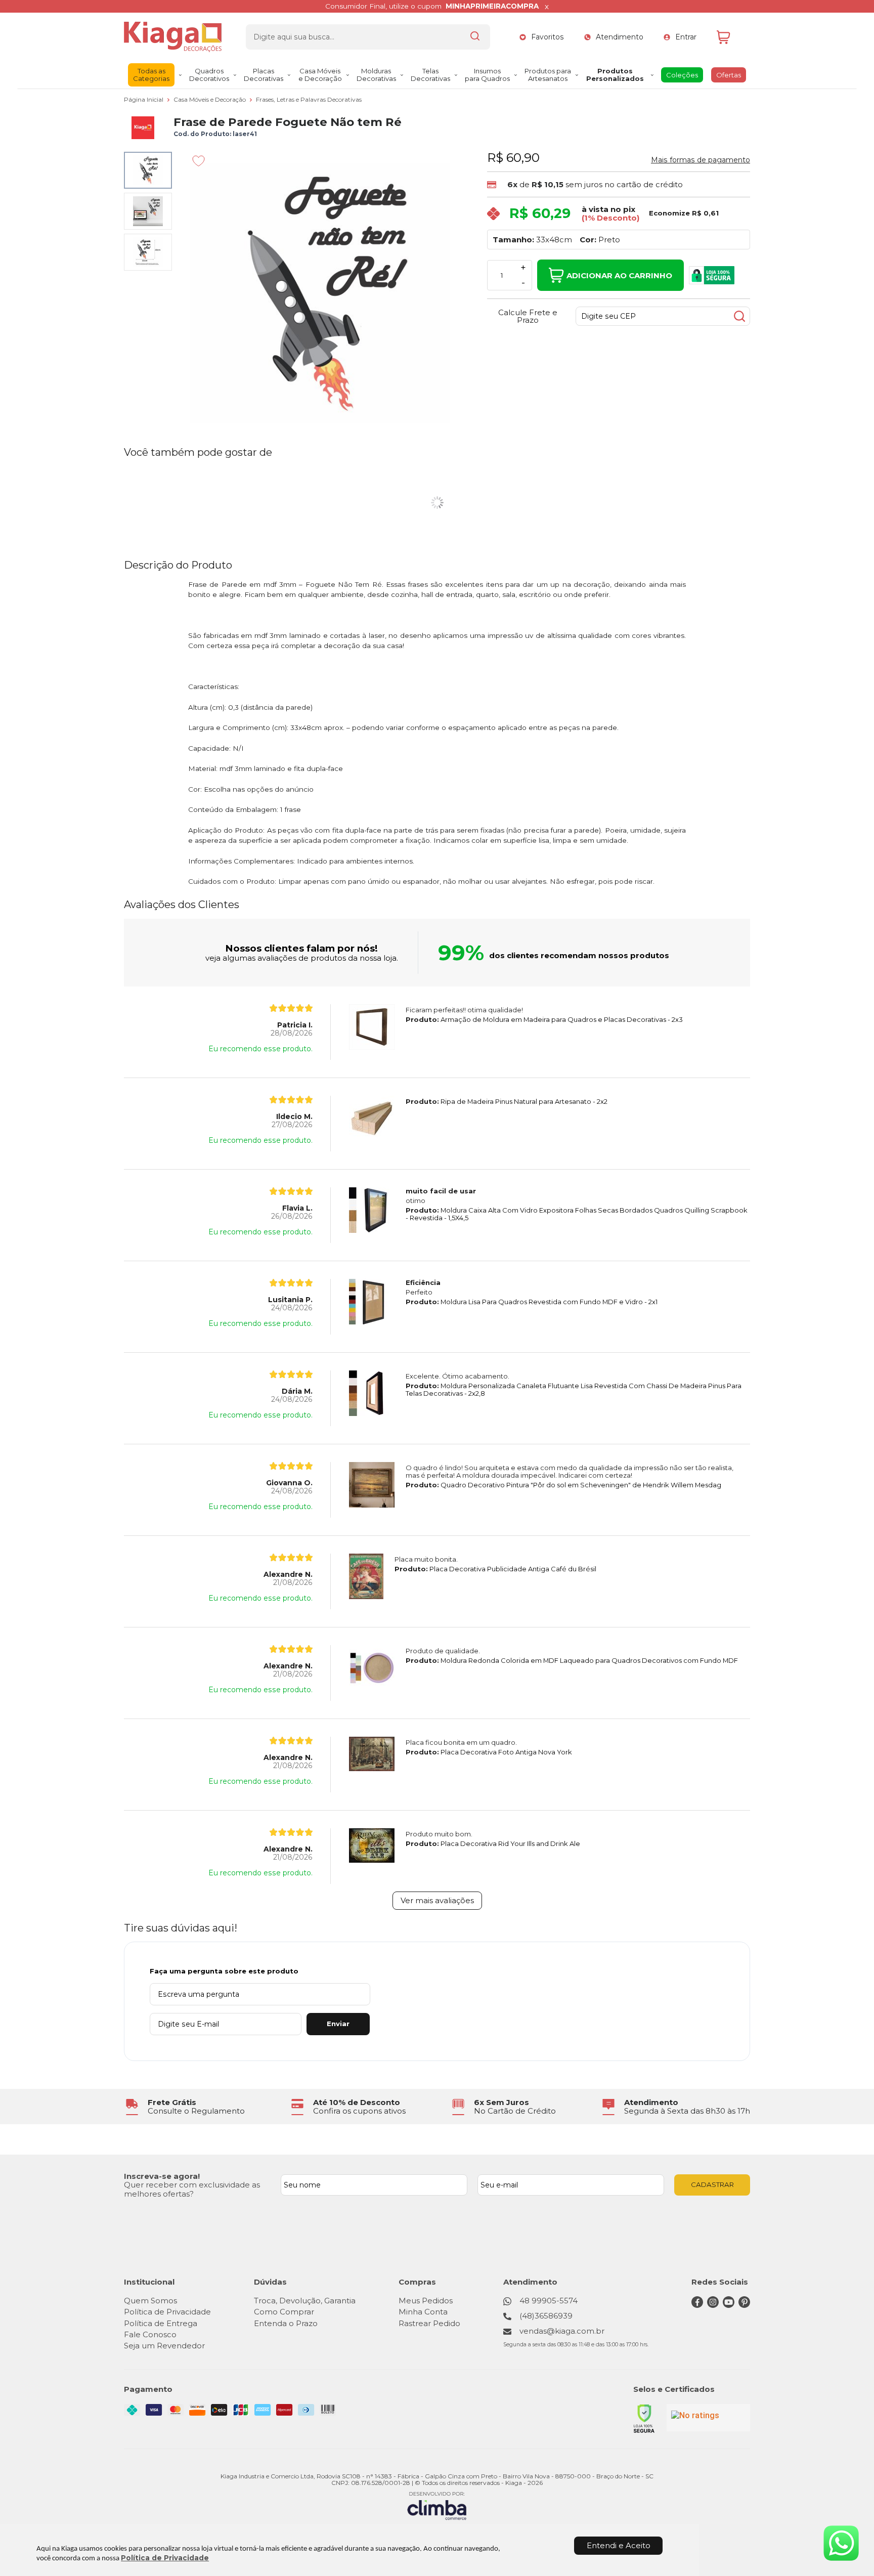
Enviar (338, 2024)
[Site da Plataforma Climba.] (437, 2505)
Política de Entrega (161, 2323)
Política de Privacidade (165, 2558)
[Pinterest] (744, 2305)
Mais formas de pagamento (701, 160)
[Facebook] (697, 2305)
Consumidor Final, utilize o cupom (432, 6)
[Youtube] (729, 2305)
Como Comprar (284, 2312)
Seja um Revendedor (164, 2346)
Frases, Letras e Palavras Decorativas (309, 99)
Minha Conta (423, 2312)
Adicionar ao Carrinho (619, 275)
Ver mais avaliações (437, 1900)
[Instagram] (713, 2305)
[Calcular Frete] (739, 316)
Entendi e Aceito (619, 2545)
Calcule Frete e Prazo (528, 316)
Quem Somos (150, 2301)
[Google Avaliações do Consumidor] (708, 2418)
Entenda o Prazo (286, 2323)
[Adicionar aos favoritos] (199, 161)
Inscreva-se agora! (162, 2176)
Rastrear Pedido (429, 2323)
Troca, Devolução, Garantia (305, 2301)
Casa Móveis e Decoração (210, 99)
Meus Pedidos (426, 2301)
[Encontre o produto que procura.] (475, 37)
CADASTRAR (712, 2184)
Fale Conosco (150, 2334)
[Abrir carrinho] (731, 37)
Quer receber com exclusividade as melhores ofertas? (192, 2189)
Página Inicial (144, 99)
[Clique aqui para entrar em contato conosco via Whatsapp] (841, 2543)
